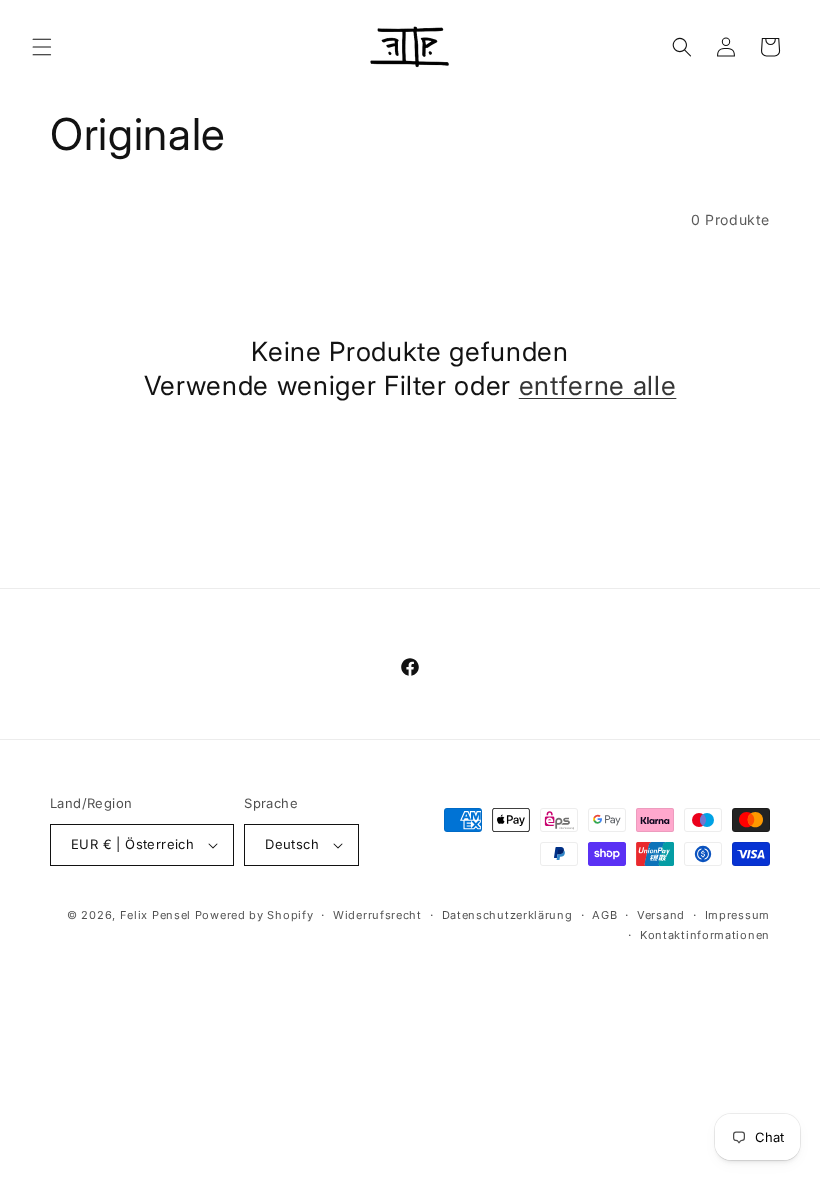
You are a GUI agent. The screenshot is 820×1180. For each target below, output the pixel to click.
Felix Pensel (155, 915)
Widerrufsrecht (377, 915)
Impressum (737, 915)
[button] (42, 47)
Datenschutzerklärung (507, 915)
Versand (661, 915)
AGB (604, 915)
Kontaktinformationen (705, 935)
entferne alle (598, 385)
